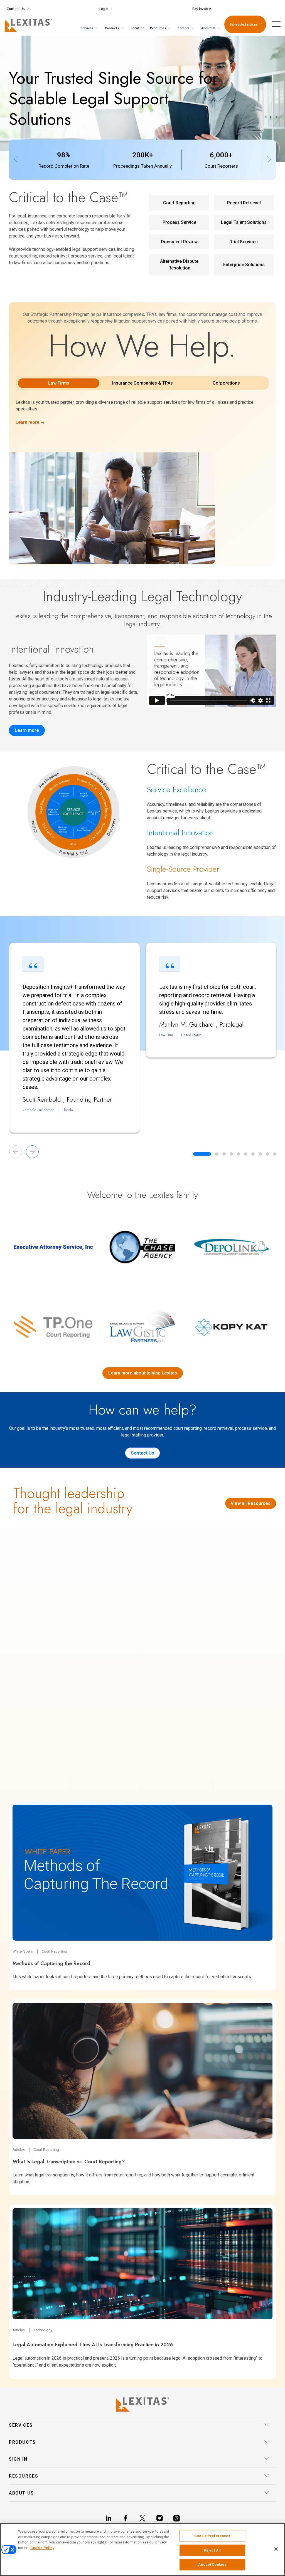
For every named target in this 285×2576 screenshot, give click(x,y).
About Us (209, 28)
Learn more (27, 730)
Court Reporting (179, 203)
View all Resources (251, 1503)
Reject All (212, 2550)
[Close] (276, 2549)
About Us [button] (21, 2493)
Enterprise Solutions (244, 265)
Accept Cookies (212, 2564)
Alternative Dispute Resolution (179, 265)
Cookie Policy (42, 2548)
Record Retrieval (244, 203)
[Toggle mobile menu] (278, 24)
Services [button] (21, 2425)
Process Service (179, 222)
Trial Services (244, 242)
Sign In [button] (18, 2459)
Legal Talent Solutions (244, 222)
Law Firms (59, 383)
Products (112, 28)
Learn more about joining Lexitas (143, 1373)
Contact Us (142, 1453)
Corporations (226, 383)
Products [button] (22, 2442)
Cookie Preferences (212, 2536)
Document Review (179, 242)
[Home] (27, 24)
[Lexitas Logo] (142, 2404)
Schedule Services (244, 24)
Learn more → (30, 422)
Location (138, 28)
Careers (184, 28)
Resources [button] (24, 2476)
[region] (142, 2550)
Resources (158, 28)
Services (87, 28)
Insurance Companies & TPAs (142, 383)
